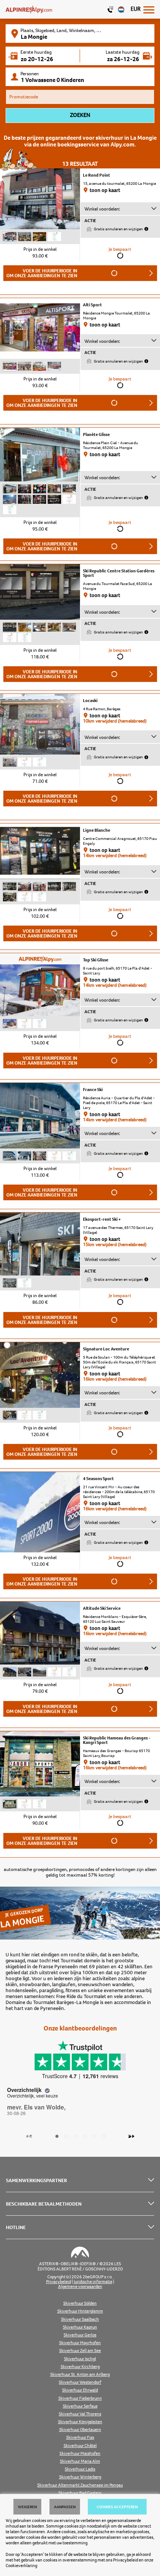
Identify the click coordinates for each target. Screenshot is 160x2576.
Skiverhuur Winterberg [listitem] (80, 2477)
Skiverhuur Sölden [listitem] (80, 2303)
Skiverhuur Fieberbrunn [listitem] (80, 2398)
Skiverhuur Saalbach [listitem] (80, 2319)
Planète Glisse (96, 434)
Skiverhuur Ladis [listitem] (80, 2469)
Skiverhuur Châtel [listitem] (80, 2446)
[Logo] (29, 9)
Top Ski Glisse (96, 960)
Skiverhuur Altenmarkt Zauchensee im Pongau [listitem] (80, 2485)
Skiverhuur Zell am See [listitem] (80, 2351)
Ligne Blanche (97, 830)
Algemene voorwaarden (80, 2287)
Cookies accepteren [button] (117, 2507)
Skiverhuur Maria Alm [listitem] (80, 2461)
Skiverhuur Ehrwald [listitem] (80, 2390)
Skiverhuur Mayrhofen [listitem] (80, 2343)
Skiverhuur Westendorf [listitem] (80, 2382)
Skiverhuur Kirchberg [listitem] (80, 2367)
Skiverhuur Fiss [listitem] (80, 2438)
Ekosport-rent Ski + (102, 1219)
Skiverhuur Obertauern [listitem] (80, 2430)
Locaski (90, 701)
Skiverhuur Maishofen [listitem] (80, 2454)
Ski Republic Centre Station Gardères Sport (119, 573)
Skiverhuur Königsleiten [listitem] (80, 2422)
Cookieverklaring (21, 2566)
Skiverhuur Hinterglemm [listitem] (80, 2311)
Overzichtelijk (25, 2090)
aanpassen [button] (65, 2507)
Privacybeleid (126, 2560)
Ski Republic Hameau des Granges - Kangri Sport (117, 1740)
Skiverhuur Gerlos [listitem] (80, 2335)
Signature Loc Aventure (106, 1349)
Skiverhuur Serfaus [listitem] (80, 2406)
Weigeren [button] (27, 2507)
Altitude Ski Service (102, 1608)
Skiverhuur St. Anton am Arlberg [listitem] (80, 2375)
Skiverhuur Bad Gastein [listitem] (80, 2493)
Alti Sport (92, 305)
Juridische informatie (93, 2282)
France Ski (93, 1090)
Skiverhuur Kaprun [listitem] (80, 2327)
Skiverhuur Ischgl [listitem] (80, 2359)
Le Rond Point (97, 175)
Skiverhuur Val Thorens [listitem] (80, 2414)
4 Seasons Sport (98, 1479)
